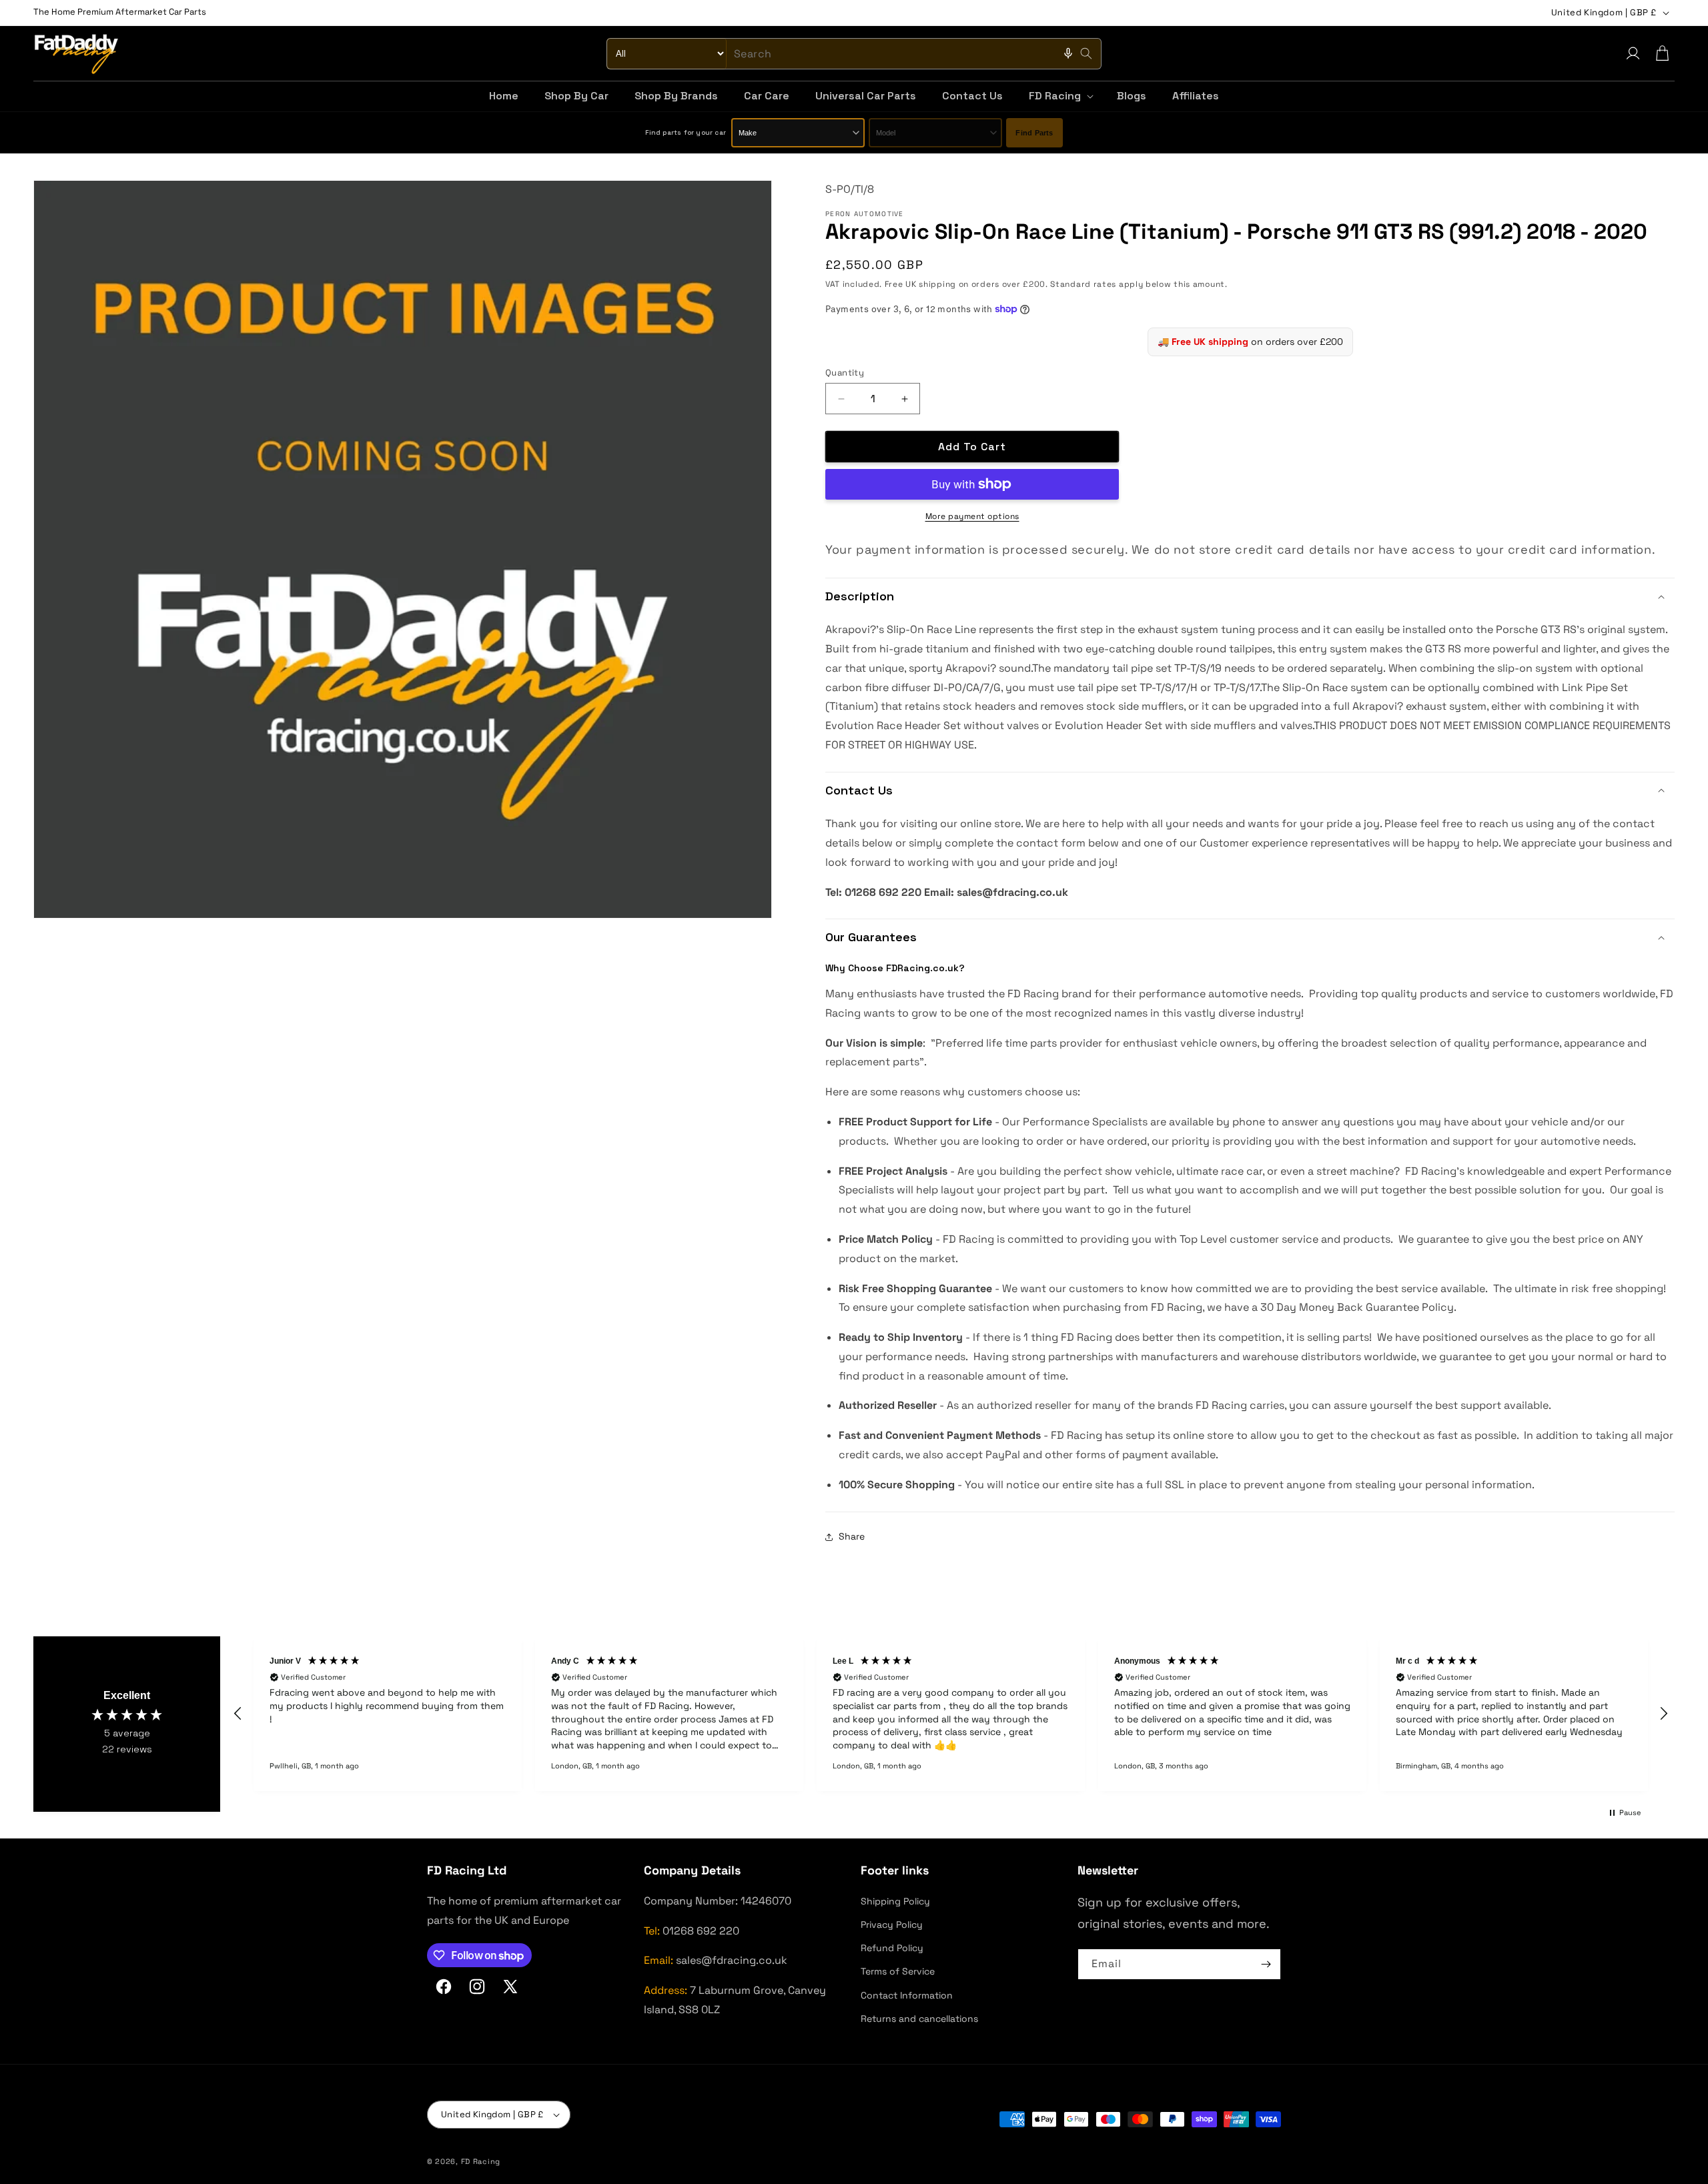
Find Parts (1034, 133)
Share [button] (852, 1536)
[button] (1060, 96)
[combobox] (854, 54)
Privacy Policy (892, 1925)
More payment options (972, 516)
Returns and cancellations (919, 2019)
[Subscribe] (1266, 1964)
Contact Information (907, 1995)
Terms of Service (898, 1971)
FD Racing (481, 2161)
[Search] (1086, 53)
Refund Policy (892, 1948)
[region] (951, 1714)
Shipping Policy (895, 1901)
